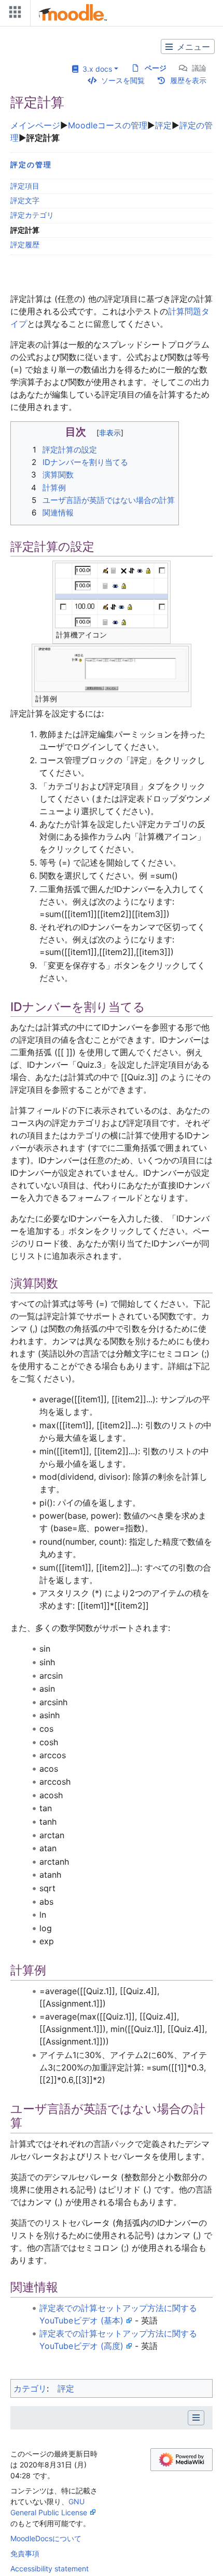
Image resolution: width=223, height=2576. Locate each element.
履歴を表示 (188, 80)
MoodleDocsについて (46, 2538)
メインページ (35, 125)
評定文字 (25, 200)
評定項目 (25, 186)
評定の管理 (31, 164)
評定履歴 (25, 244)
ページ (156, 68)
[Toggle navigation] (13, 14)
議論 (199, 68)
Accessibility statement (50, 2568)
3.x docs (95, 69)
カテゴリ (30, 2388)
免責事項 (25, 2553)
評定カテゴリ (32, 215)
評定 (163, 125)
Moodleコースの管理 (108, 125)
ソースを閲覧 (123, 80)
